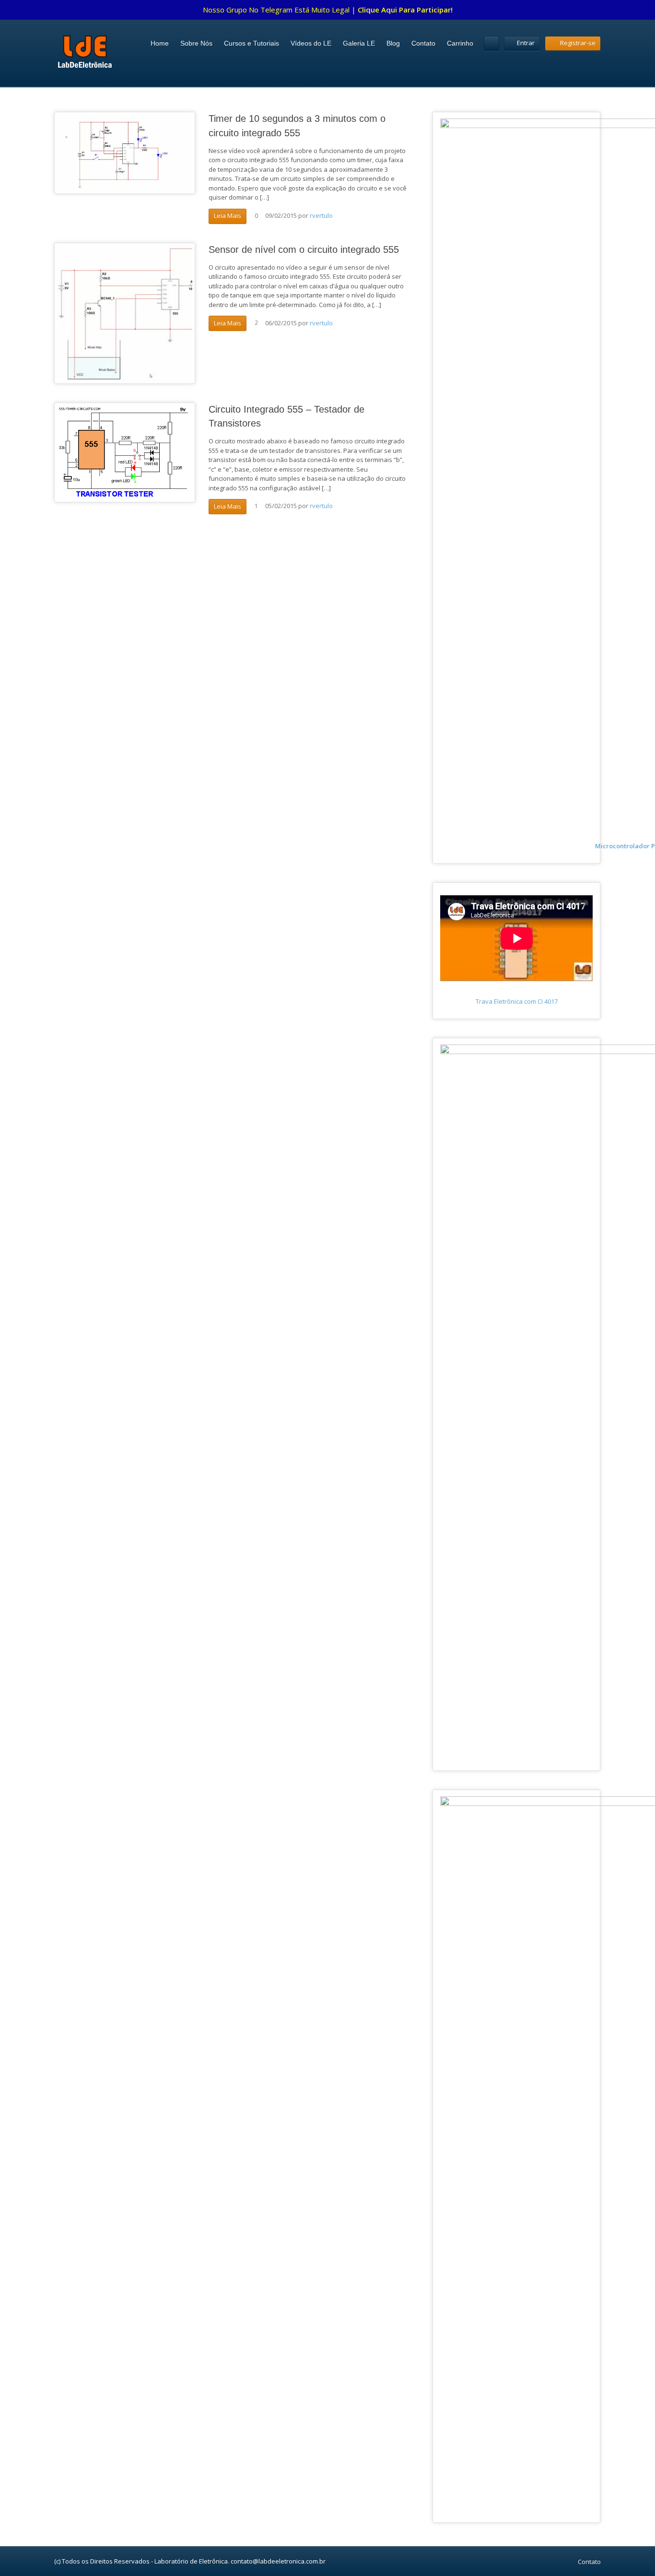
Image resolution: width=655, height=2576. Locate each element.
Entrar (526, 43)
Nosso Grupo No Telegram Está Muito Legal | (328, 10)
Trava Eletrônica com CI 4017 (517, 1001)
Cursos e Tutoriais (251, 43)
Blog (393, 43)
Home (160, 43)
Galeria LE (359, 43)
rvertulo (321, 215)
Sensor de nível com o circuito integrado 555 (304, 249)
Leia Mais (228, 215)
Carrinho (460, 43)
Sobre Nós (196, 43)
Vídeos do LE (311, 43)
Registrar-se (578, 43)
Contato (423, 43)
